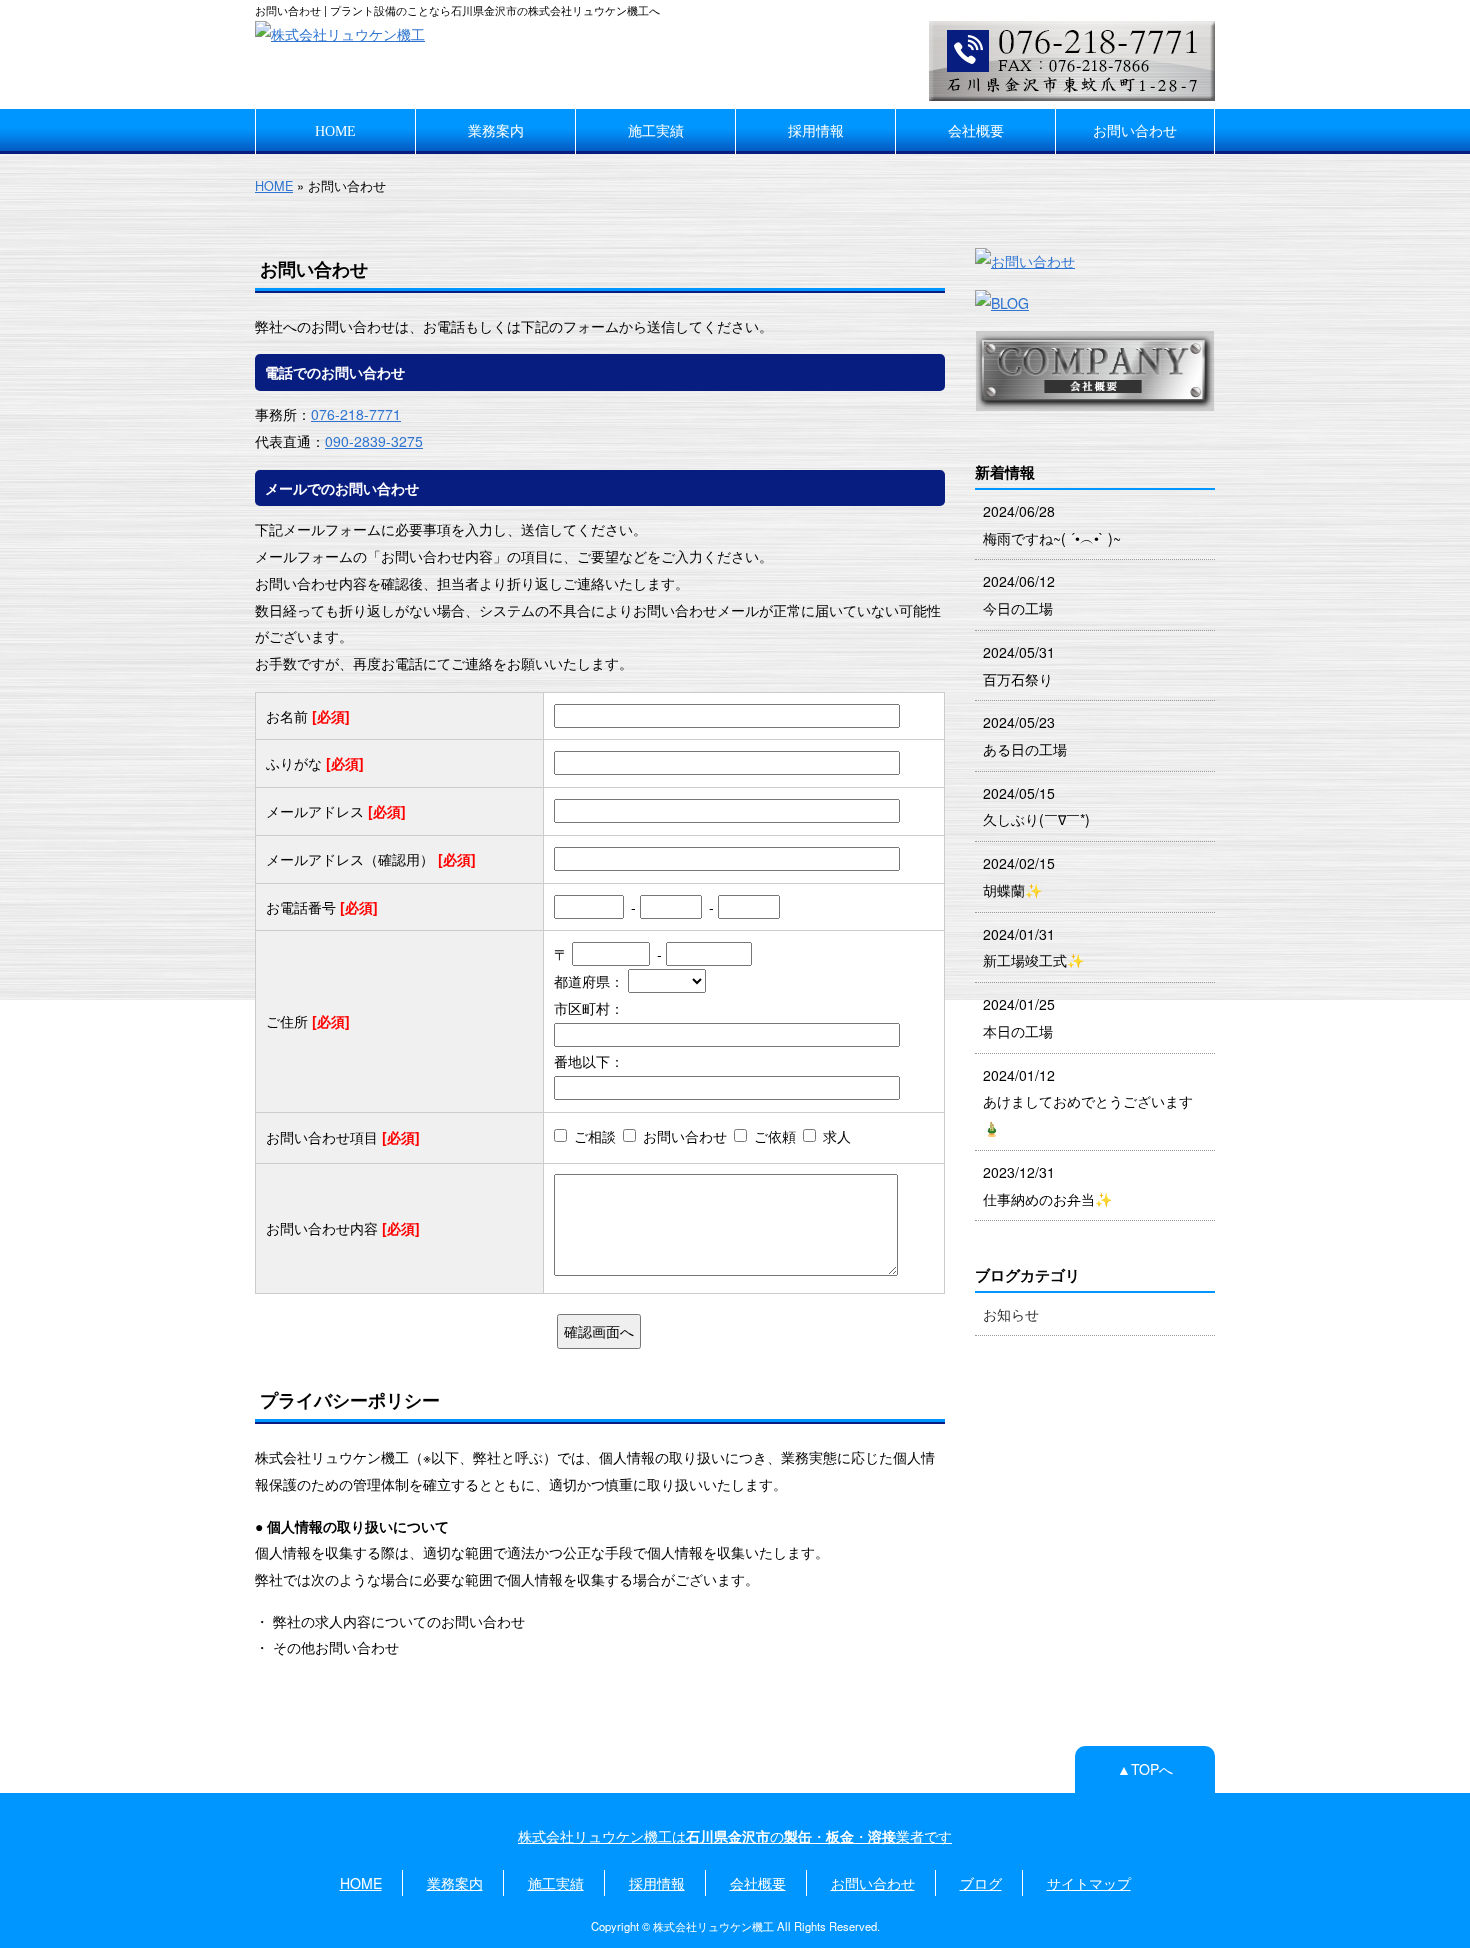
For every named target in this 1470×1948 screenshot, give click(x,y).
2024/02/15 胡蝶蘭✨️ (1019, 876)
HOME (335, 131)
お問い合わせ (1135, 131)
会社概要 (976, 131)
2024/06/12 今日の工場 (1019, 594)
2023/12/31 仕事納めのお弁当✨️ (1048, 1185)
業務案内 (496, 131)
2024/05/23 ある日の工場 (1025, 735)
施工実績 (656, 131)
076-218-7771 (356, 414)
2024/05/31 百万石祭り (1019, 665)
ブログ (981, 1883)
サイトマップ (1089, 1883)
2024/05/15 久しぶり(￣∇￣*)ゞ (1043, 806)
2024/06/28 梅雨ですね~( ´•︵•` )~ (1052, 524)
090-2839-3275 (374, 441)
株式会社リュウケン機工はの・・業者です (735, 1836)
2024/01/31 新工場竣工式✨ (1034, 947)
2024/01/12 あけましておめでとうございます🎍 (1088, 1101)
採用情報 (816, 131)
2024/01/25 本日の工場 (1019, 1017)
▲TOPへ (1145, 1769)
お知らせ (1011, 1314)
